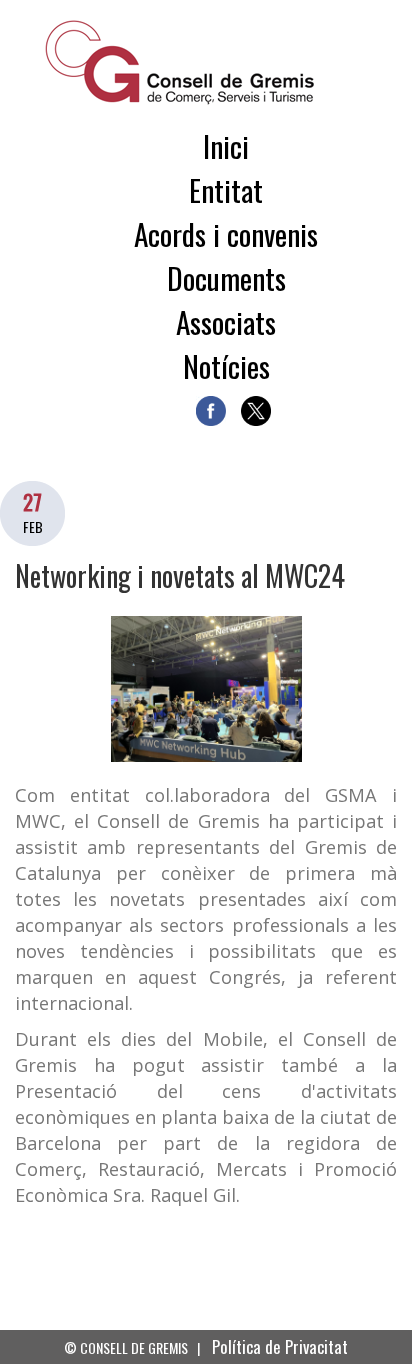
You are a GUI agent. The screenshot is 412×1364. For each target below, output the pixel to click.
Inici (226, 145)
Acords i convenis (226, 233)
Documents (226, 277)
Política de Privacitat (280, 1346)
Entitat (226, 189)
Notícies (226, 365)
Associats (226, 321)
